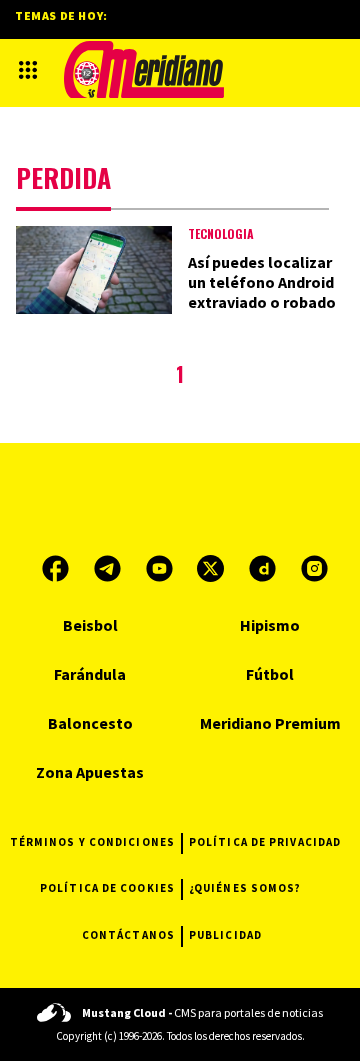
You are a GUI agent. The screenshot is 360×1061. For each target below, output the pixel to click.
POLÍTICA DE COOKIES (107, 888)
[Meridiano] (144, 69)
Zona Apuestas (90, 772)
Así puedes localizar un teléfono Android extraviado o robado (262, 282)
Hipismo (270, 625)
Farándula (90, 674)
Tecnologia (221, 233)
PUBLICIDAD (225, 935)
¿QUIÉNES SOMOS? (245, 888)
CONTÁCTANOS (128, 935)
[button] (28, 70)
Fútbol (270, 674)
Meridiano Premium (270, 723)
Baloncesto (90, 723)
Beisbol (90, 625)
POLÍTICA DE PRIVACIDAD (265, 842)
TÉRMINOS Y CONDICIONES (92, 842)
